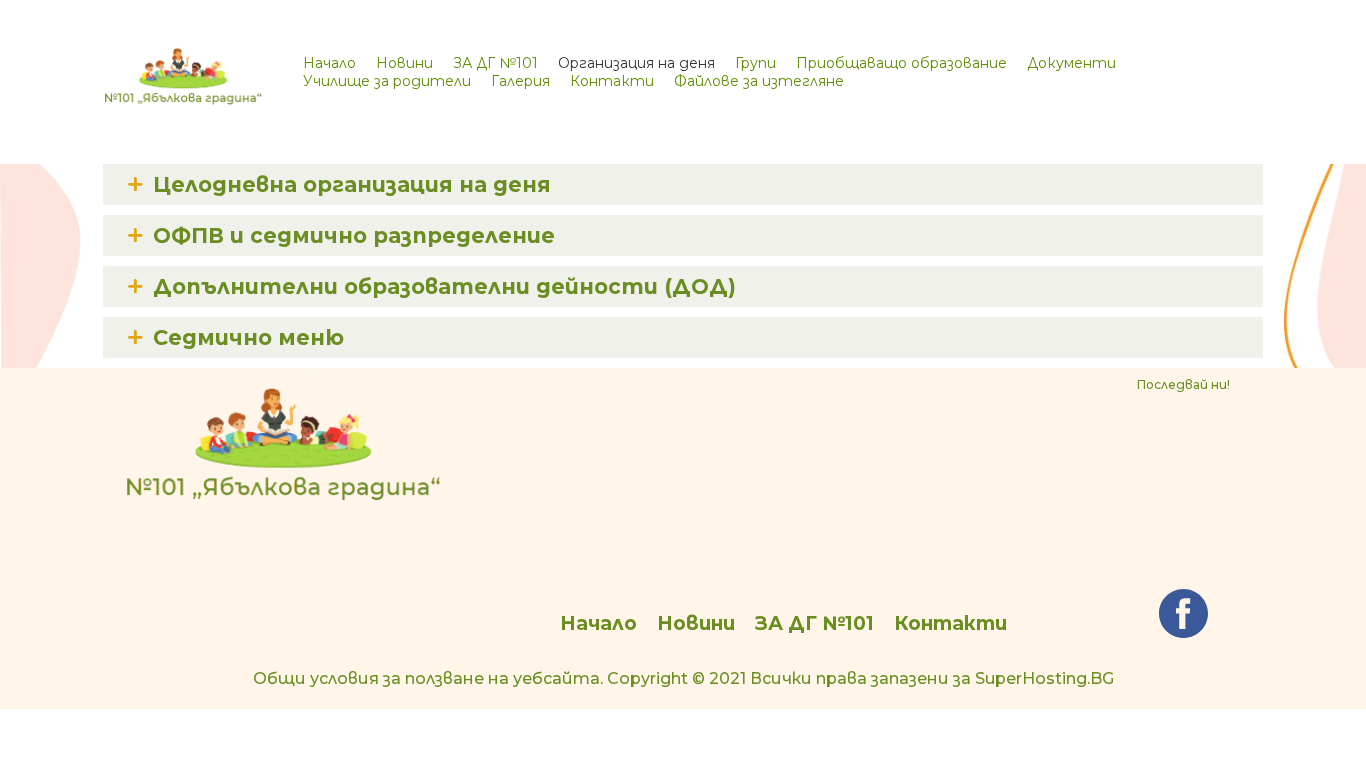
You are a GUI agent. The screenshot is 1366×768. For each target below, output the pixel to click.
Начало (329, 63)
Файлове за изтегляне (759, 81)
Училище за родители (387, 81)
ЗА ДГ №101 (495, 63)
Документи (1071, 63)
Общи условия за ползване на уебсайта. (428, 678)
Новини (404, 63)
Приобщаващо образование (901, 63)
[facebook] (1183, 613)
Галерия (520, 81)
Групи (755, 63)
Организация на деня (636, 63)
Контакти (612, 81)
